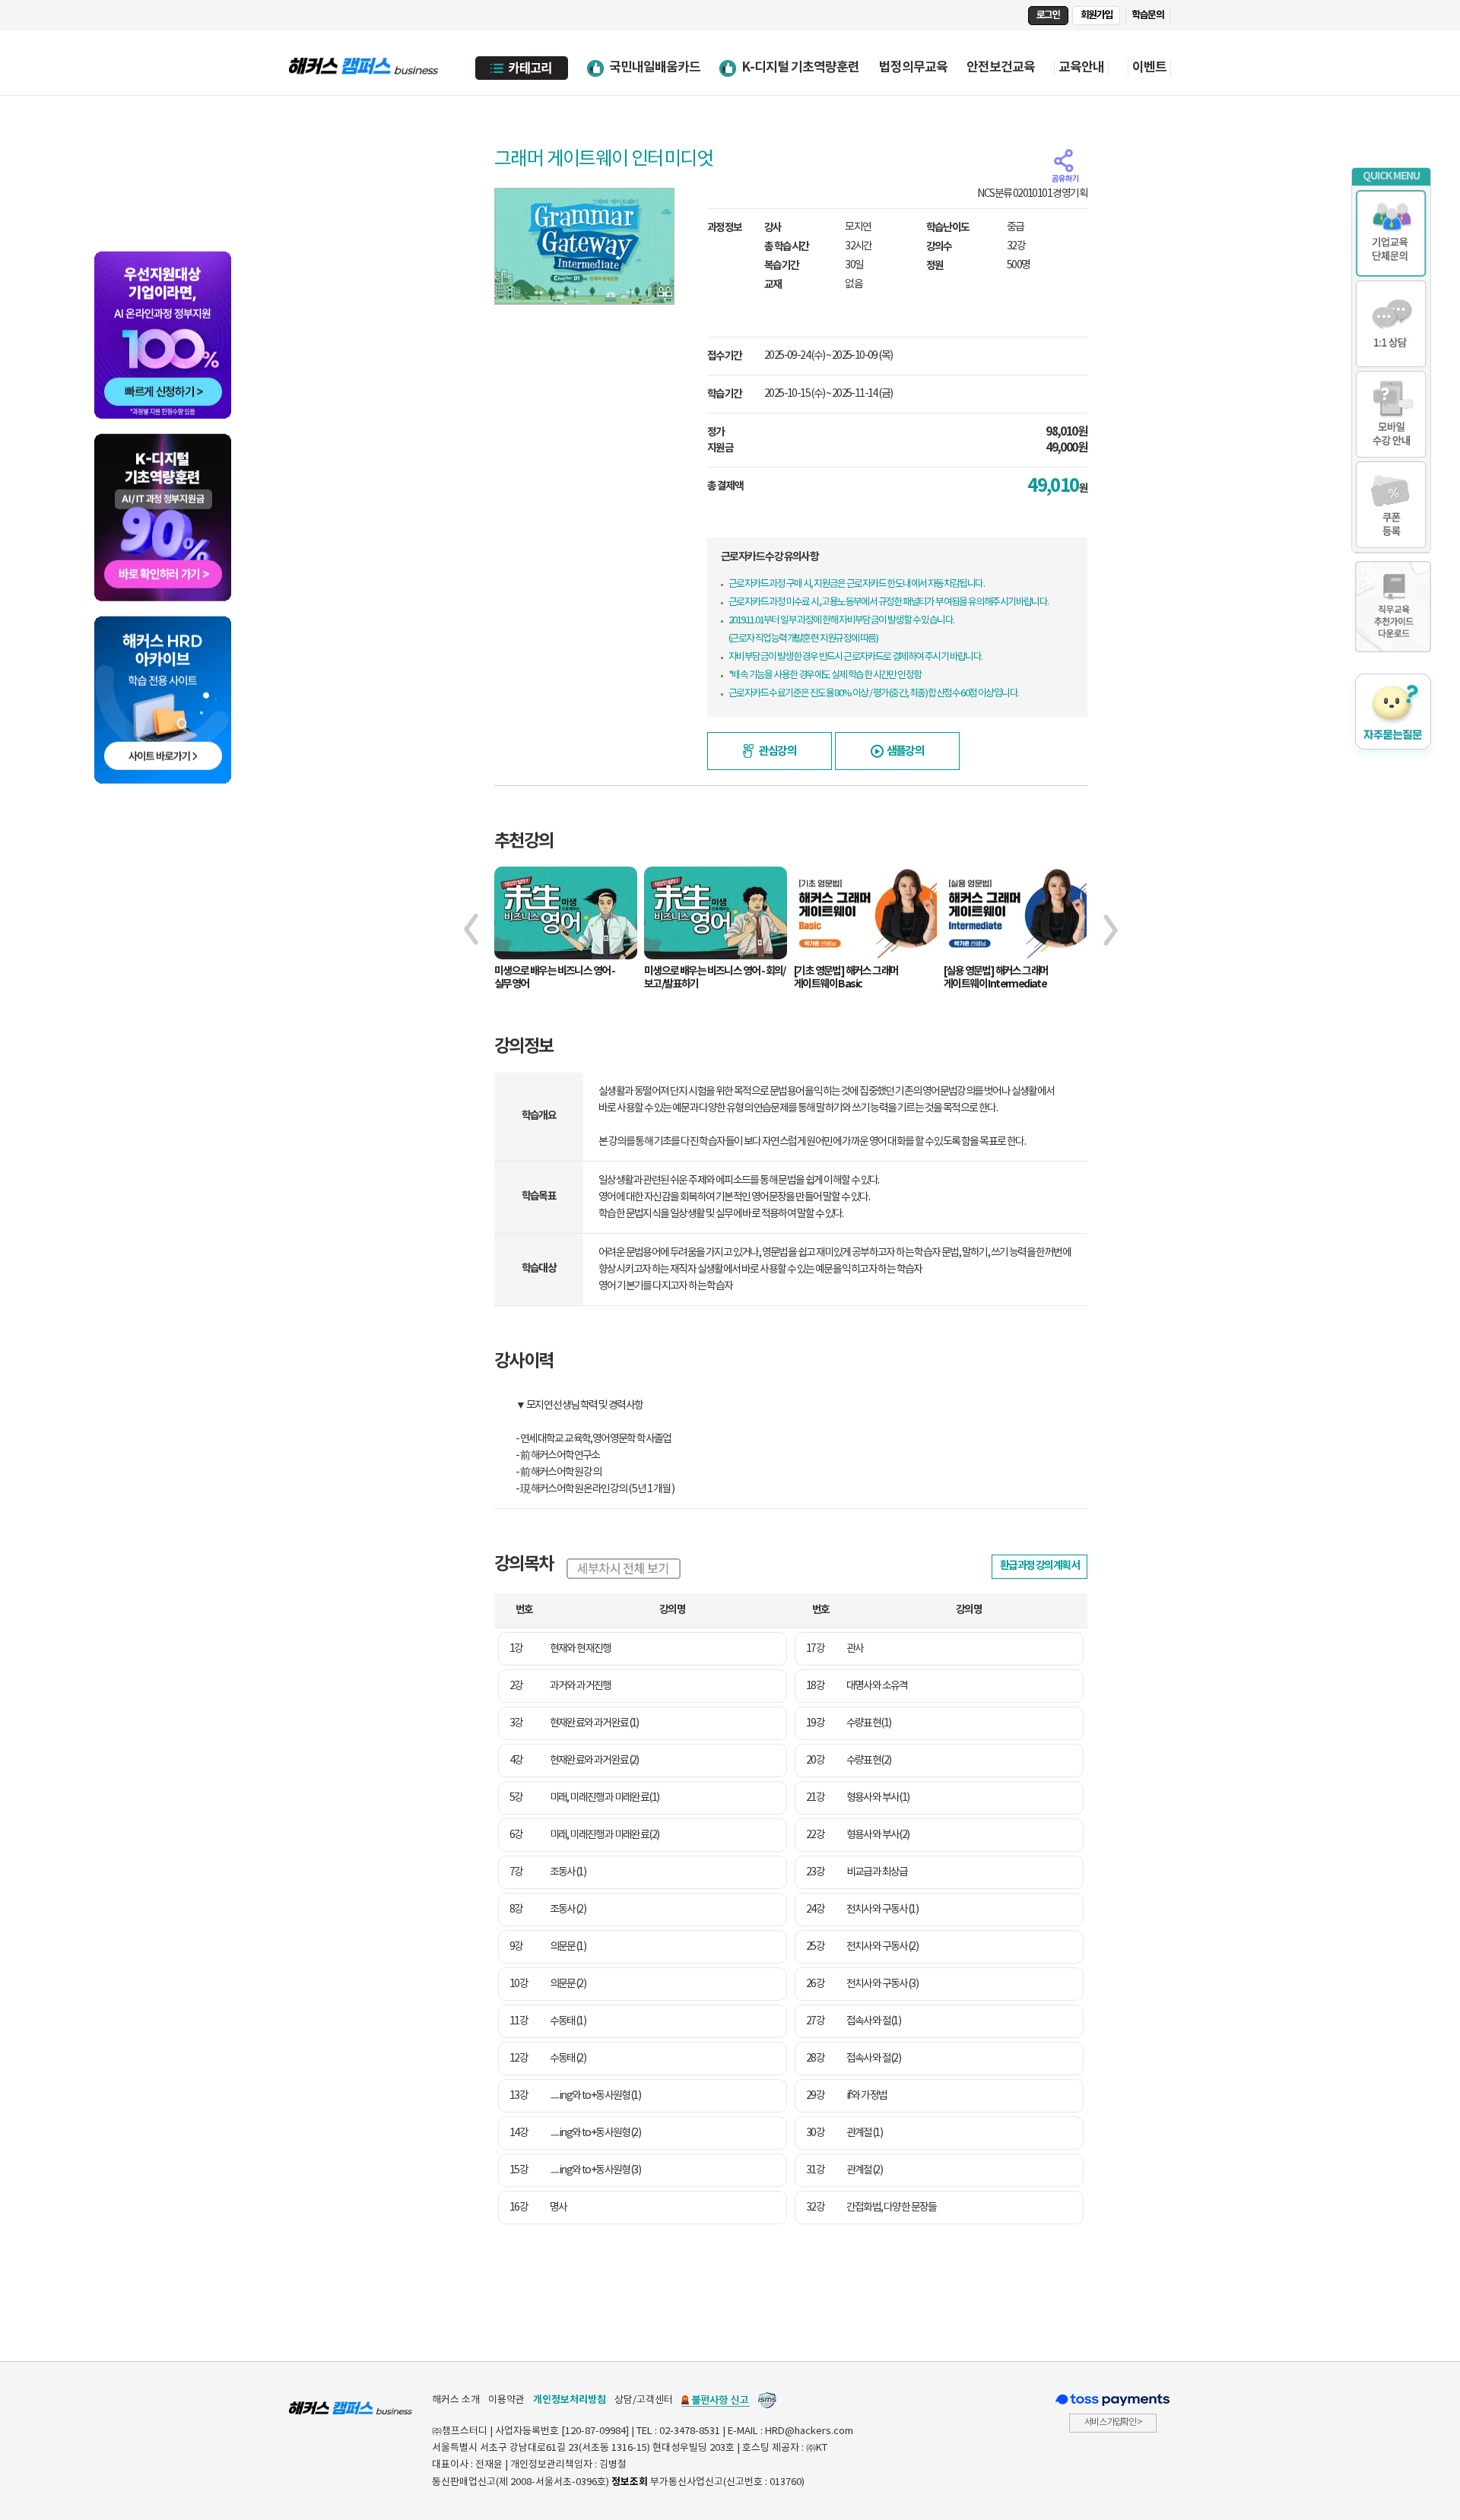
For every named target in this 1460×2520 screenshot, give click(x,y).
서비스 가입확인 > (1113, 2422)
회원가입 (1097, 15)
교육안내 (1081, 68)
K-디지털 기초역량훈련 (800, 67)
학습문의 (1147, 15)
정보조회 (630, 2482)
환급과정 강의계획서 (1039, 1566)
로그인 (1048, 15)
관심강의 (778, 751)
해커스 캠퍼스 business (365, 63)
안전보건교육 (1001, 67)
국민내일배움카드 (655, 67)
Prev (471, 930)
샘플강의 (906, 751)
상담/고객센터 (644, 2400)
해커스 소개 (456, 2400)
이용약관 (506, 2400)
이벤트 (1149, 68)
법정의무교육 (913, 67)
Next (1111, 930)
